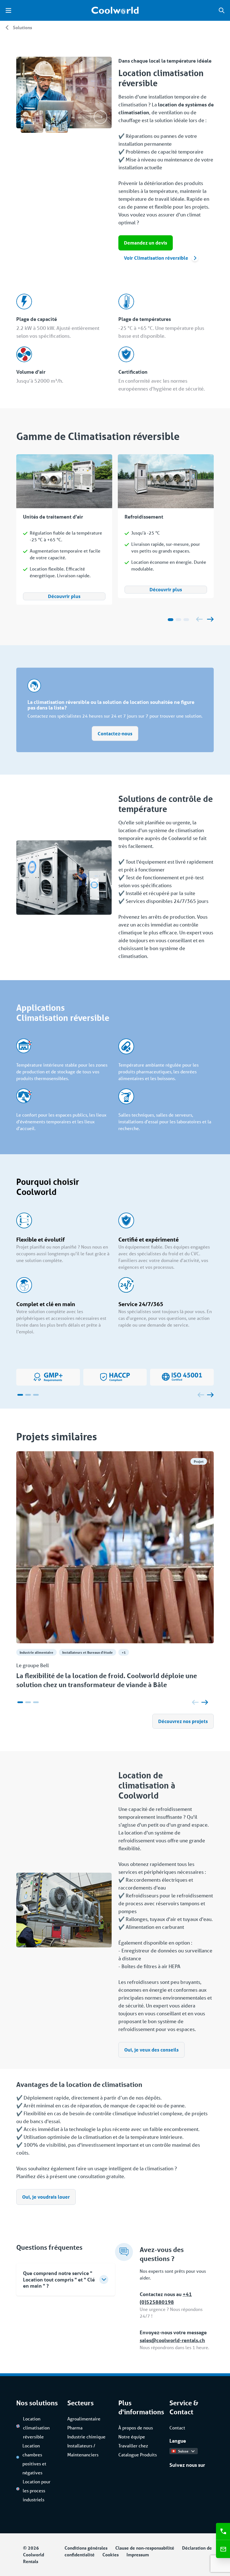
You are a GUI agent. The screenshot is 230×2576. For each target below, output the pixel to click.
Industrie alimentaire (36, 1652)
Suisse (183, 2451)
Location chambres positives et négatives (34, 2459)
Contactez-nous (115, 733)
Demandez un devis (146, 243)
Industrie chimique (86, 2437)
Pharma (75, 2428)
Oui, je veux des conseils (151, 2050)
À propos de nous (136, 2428)
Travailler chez (133, 2446)
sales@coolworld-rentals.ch (172, 2340)
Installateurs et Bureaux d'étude (88, 1652)
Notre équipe (132, 2437)
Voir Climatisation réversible (156, 258)
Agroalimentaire (84, 2419)
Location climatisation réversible (36, 2428)
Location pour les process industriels (37, 2491)
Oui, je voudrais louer (46, 2197)
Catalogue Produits (138, 2455)
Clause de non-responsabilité (145, 2548)
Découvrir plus (64, 596)
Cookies (111, 2555)
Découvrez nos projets (183, 1721)
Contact (177, 2428)
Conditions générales (86, 2548)
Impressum (138, 2555)
